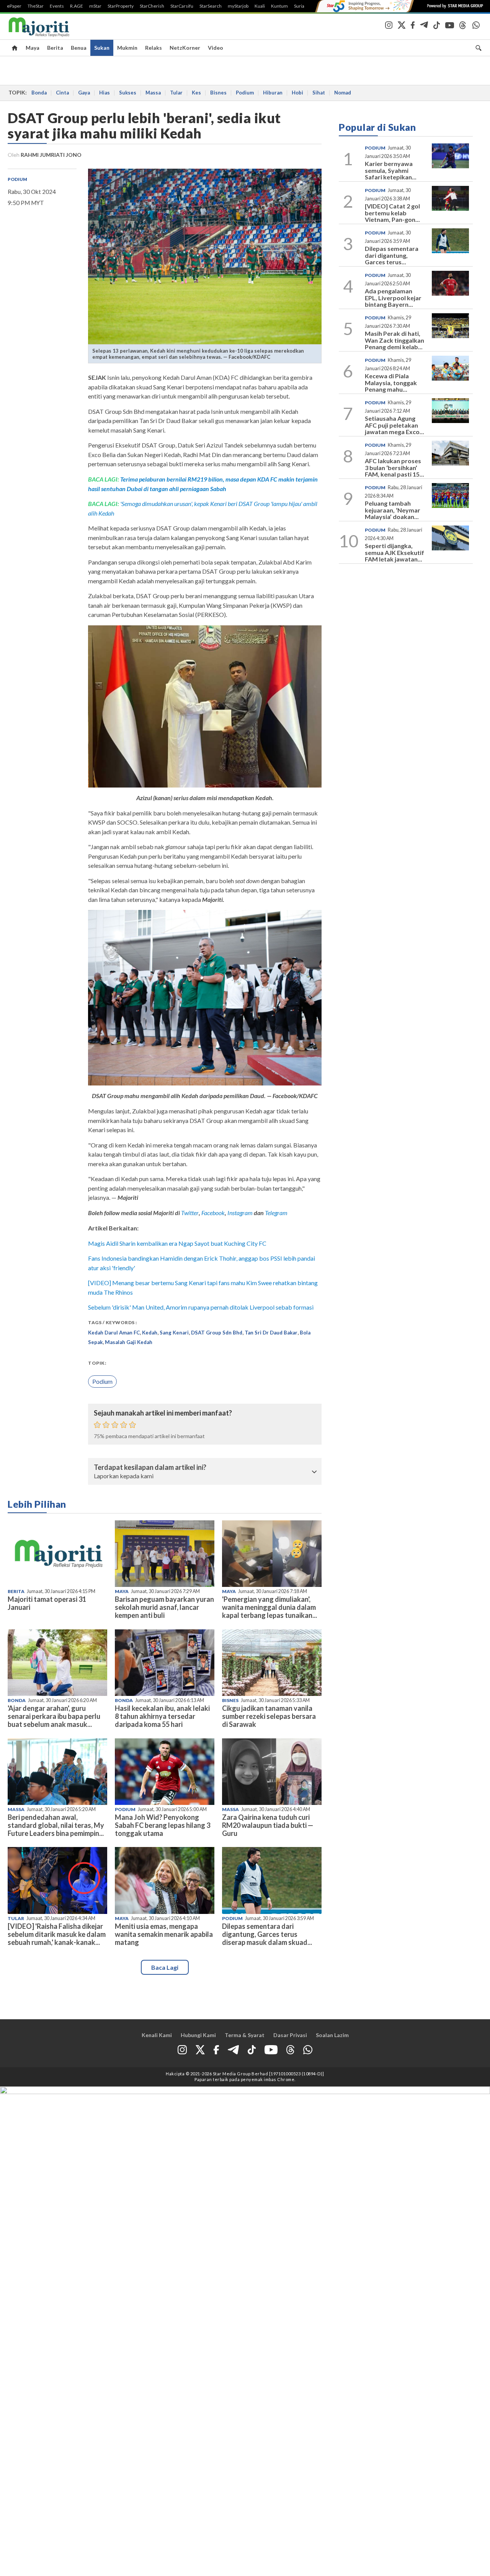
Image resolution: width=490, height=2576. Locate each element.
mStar (95, 6)
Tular (176, 93)
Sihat (319, 93)
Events (57, 6)
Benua (79, 48)
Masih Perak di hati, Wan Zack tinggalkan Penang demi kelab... (394, 340)
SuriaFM (303, 6)
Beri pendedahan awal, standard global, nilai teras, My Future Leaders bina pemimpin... (56, 1825)
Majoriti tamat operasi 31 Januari (47, 1603)
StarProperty (121, 6)
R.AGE (77, 6)
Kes (196, 93)
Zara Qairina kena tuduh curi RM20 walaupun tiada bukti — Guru (268, 1825)
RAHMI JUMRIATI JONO (51, 155)
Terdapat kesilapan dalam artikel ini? (150, 1468)
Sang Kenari (174, 1333)
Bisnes (218, 93)
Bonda (39, 93)
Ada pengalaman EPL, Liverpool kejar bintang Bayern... (393, 298)
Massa (153, 93)
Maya (33, 48)
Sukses (128, 93)
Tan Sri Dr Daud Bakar (271, 1333)
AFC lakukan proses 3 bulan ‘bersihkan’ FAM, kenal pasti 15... (394, 467)
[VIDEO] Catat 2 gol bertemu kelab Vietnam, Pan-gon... (392, 213)
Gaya (84, 93)
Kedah (150, 1333)
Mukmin (127, 48)
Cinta (62, 93)
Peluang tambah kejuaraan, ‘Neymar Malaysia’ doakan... (393, 510)
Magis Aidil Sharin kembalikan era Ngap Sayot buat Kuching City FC (177, 1243)
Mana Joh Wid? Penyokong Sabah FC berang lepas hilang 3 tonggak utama (163, 1825)
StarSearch (211, 6)
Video (216, 48)
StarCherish (152, 6)
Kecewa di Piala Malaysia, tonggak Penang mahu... (391, 382)
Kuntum (279, 6)
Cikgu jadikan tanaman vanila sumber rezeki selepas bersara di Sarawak (269, 1716)
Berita (55, 48)
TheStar (36, 6)
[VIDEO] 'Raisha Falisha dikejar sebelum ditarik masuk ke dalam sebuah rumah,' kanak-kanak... (57, 1934)
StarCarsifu (182, 6)
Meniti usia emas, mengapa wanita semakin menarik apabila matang (164, 1934)
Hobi (297, 93)
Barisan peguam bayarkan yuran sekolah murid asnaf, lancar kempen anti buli (164, 1607)
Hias (105, 93)
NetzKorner (185, 48)
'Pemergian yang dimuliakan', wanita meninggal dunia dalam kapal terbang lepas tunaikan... (269, 1607)
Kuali (260, 6)
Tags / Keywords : (113, 1322)
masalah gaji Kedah (129, 1342)
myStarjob (238, 6)
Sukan (102, 48)
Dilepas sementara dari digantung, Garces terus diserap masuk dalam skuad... (267, 1934)
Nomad (343, 93)
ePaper (14, 6)
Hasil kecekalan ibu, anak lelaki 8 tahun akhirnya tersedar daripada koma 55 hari (162, 1716)
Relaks (154, 48)
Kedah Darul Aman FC (114, 1333)
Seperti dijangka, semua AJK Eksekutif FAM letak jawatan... (394, 552)
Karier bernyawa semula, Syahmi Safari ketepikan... (391, 170)
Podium (245, 93)
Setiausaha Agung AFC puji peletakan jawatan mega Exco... (394, 425)
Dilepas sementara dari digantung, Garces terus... (392, 255)
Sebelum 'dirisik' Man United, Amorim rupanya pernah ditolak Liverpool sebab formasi (201, 1307)
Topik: (97, 1363)
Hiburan (273, 93)
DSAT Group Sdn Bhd (217, 1333)
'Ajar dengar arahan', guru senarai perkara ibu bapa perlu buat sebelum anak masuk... (54, 1716)
